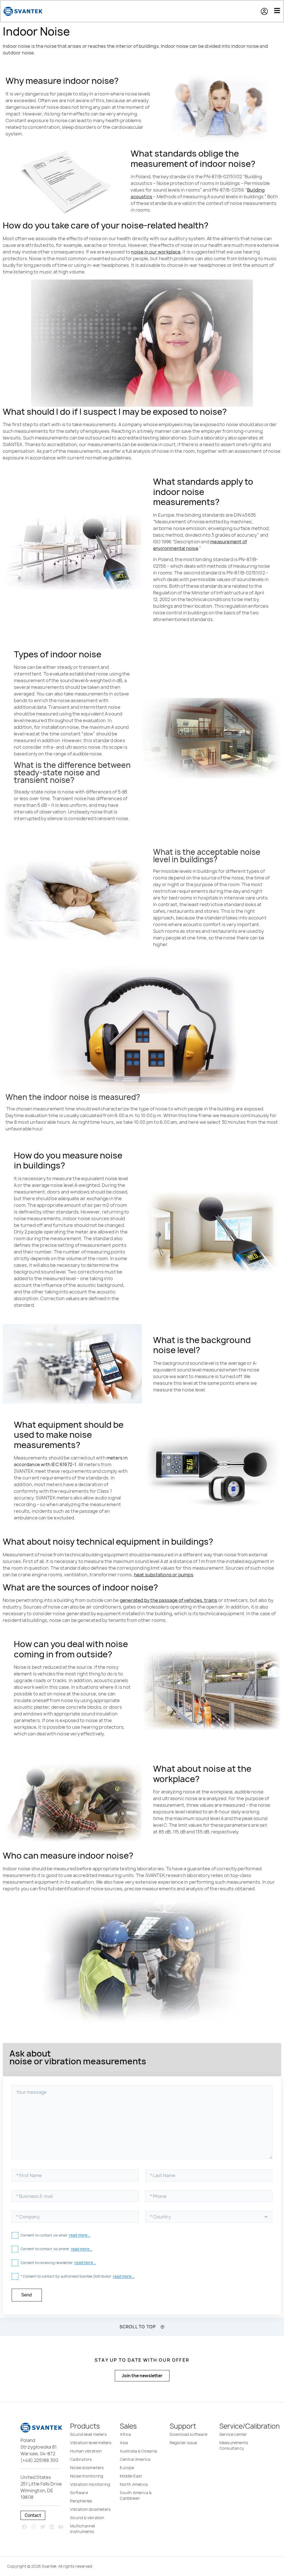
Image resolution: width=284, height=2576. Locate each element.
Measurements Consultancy (234, 2445)
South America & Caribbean (136, 2495)
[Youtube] (61, 2527)
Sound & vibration (87, 2518)
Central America (135, 2459)
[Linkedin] (52, 2527)
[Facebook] (25, 2527)
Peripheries (81, 2501)
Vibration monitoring (90, 2484)
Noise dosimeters (87, 2468)
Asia (124, 2443)
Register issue (183, 2443)
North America (134, 2484)
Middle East (131, 2476)
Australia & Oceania (138, 2451)
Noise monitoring (87, 2476)
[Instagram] (33, 2527)
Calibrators (81, 2459)
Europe (127, 2468)
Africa (125, 2434)
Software (79, 2493)
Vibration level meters (91, 2443)
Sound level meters (88, 2434)
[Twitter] (43, 2527)
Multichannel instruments (83, 2529)
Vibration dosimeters (90, 2509)
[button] (267, 11)
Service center (233, 2434)
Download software (188, 2434)
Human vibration (86, 2451)
